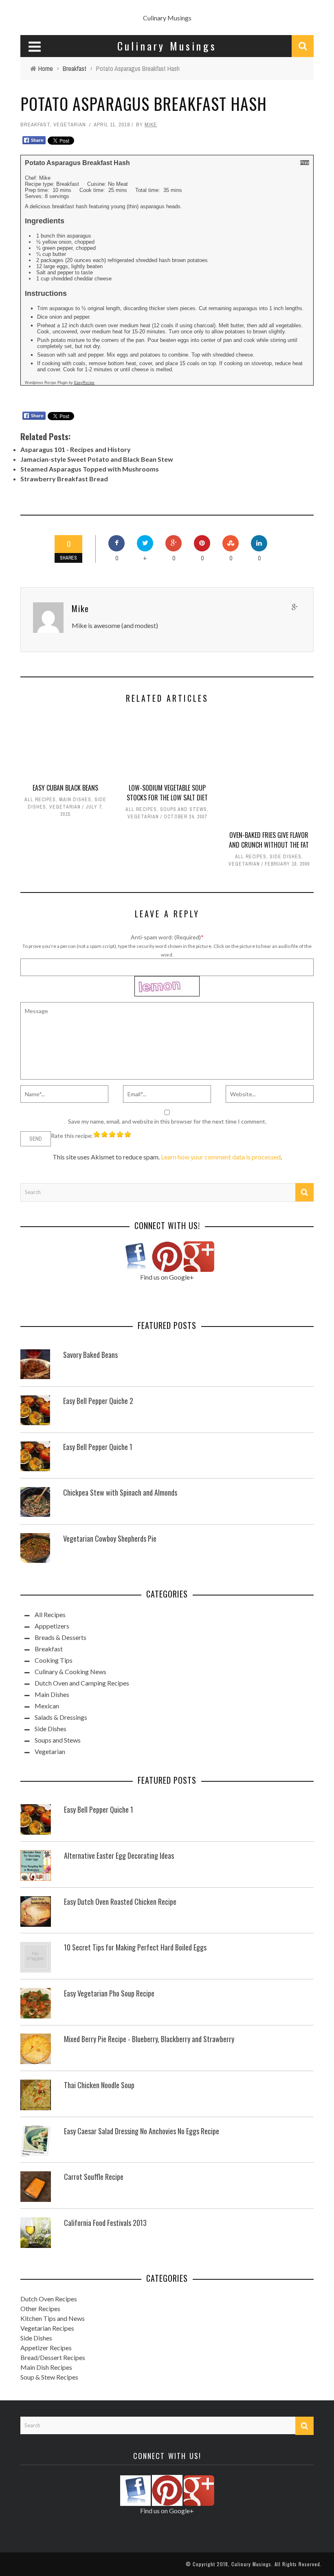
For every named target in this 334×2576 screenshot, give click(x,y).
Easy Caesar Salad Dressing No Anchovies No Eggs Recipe (142, 2131)
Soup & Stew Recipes (49, 2377)
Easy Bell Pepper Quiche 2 (98, 1401)
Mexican (47, 1706)
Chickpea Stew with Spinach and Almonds (120, 1492)
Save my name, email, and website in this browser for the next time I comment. (167, 1121)
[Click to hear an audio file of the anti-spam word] (167, 980)
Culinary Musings (167, 18)
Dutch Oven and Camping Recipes (82, 1683)
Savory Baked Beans (90, 1355)
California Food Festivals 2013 (105, 2223)
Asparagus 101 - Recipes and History (76, 449)
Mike (151, 125)
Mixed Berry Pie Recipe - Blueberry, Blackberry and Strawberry (149, 2039)
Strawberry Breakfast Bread (64, 479)
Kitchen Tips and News (53, 2318)
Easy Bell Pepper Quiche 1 (98, 1447)
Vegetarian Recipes (47, 2328)
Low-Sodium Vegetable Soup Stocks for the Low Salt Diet (167, 793)
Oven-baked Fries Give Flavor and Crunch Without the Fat (269, 840)
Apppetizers (52, 1626)
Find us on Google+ (167, 1277)
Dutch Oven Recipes (49, 2299)
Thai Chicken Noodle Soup (99, 2085)
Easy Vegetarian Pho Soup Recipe (109, 1993)
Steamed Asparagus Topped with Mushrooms (90, 469)
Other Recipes (40, 2308)
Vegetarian (70, 125)
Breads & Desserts (60, 1637)
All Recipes (40, 800)
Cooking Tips (54, 1660)
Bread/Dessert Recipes (53, 2357)
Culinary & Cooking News (70, 1671)
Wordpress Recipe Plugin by (60, 383)
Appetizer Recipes (46, 2348)
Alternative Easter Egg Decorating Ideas (119, 1855)
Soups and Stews (183, 809)
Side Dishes (286, 857)
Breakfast (35, 125)
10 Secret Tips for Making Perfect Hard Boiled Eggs (135, 1947)
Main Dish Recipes (46, 2367)
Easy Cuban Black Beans (65, 788)
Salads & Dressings (61, 1717)
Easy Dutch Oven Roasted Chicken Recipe (120, 1902)
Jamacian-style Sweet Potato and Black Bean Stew (97, 459)
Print (305, 163)
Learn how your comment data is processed (221, 1157)
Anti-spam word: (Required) (166, 937)
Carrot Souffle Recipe (94, 2177)
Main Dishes (75, 800)
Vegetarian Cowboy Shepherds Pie (110, 1538)
